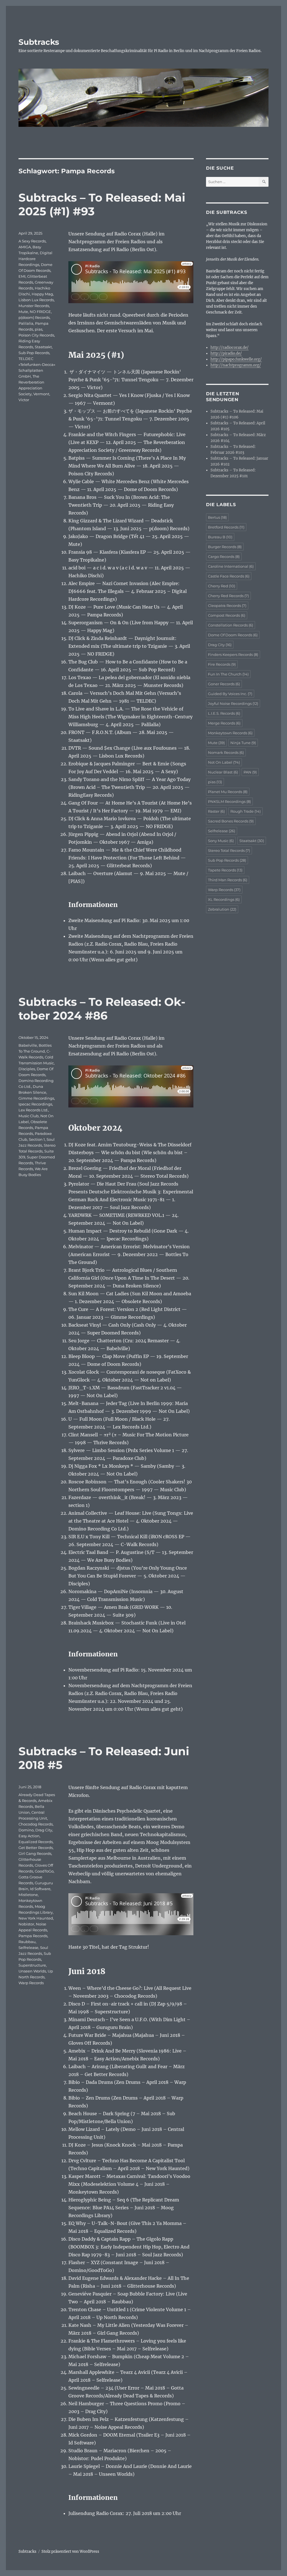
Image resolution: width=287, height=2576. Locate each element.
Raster (216, 811)
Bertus (217, 517)
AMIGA (25, 247)
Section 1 (37, 1139)
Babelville (28, 1045)
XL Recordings (224, 899)
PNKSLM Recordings (229, 801)
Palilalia (26, 323)
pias (39, 329)
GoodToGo (44, 1871)
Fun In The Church (228, 674)
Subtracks (39, 42)
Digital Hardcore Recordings (35, 259)
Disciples (27, 1069)
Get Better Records (36, 1848)
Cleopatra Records (227, 606)
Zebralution (222, 909)
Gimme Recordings (36, 1098)
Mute (23, 312)
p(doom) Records (34, 317)
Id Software (40, 1889)
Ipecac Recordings (35, 1104)
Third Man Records (228, 880)
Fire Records (222, 664)
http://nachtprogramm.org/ (236, 365)
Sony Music (221, 841)
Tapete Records (225, 870)
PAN (250, 772)
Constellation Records (231, 625)
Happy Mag (42, 294)
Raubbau (27, 1942)
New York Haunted (36, 1918)
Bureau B (220, 537)
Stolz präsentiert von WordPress (70, 2552)
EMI (22, 276)
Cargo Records (224, 557)
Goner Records (224, 684)
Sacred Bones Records (231, 821)
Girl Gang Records (35, 1853)
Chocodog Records (36, 1824)
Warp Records (31, 1983)
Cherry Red (222, 586)
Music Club (29, 1116)
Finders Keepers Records (233, 654)
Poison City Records (36, 335)
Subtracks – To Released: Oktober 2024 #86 (102, 1009)
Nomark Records (226, 752)
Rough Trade (246, 811)
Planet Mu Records (228, 792)
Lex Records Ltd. (33, 1110)
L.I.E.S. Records (224, 713)
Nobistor (26, 1924)
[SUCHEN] (264, 182)
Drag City (44, 1830)
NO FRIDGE (40, 312)
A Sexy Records (32, 241)
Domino (26, 1830)
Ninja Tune (243, 743)
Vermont (41, 394)
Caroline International (231, 566)
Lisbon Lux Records (36, 300)
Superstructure (32, 1965)
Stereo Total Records (229, 850)
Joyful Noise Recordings (233, 703)
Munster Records (34, 306)
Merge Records (224, 723)
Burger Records (225, 547)
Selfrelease (28, 1948)
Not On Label (224, 762)
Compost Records (227, 615)
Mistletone (28, 1895)
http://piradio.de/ (226, 353)
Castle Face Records (229, 576)
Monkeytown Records (230, 733)
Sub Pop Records (34, 353)
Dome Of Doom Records (233, 635)
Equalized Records (36, 1842)
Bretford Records (226, 527)
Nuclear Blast (223, 772)
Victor (24, 400)
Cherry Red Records (228, 596)
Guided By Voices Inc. (230, 694)
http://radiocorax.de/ (230, 348)
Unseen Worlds (32, 1971)
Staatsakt (43, 347)
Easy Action (29, 1836)
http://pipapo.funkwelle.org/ (236, 359)
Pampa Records (33, 1936)
